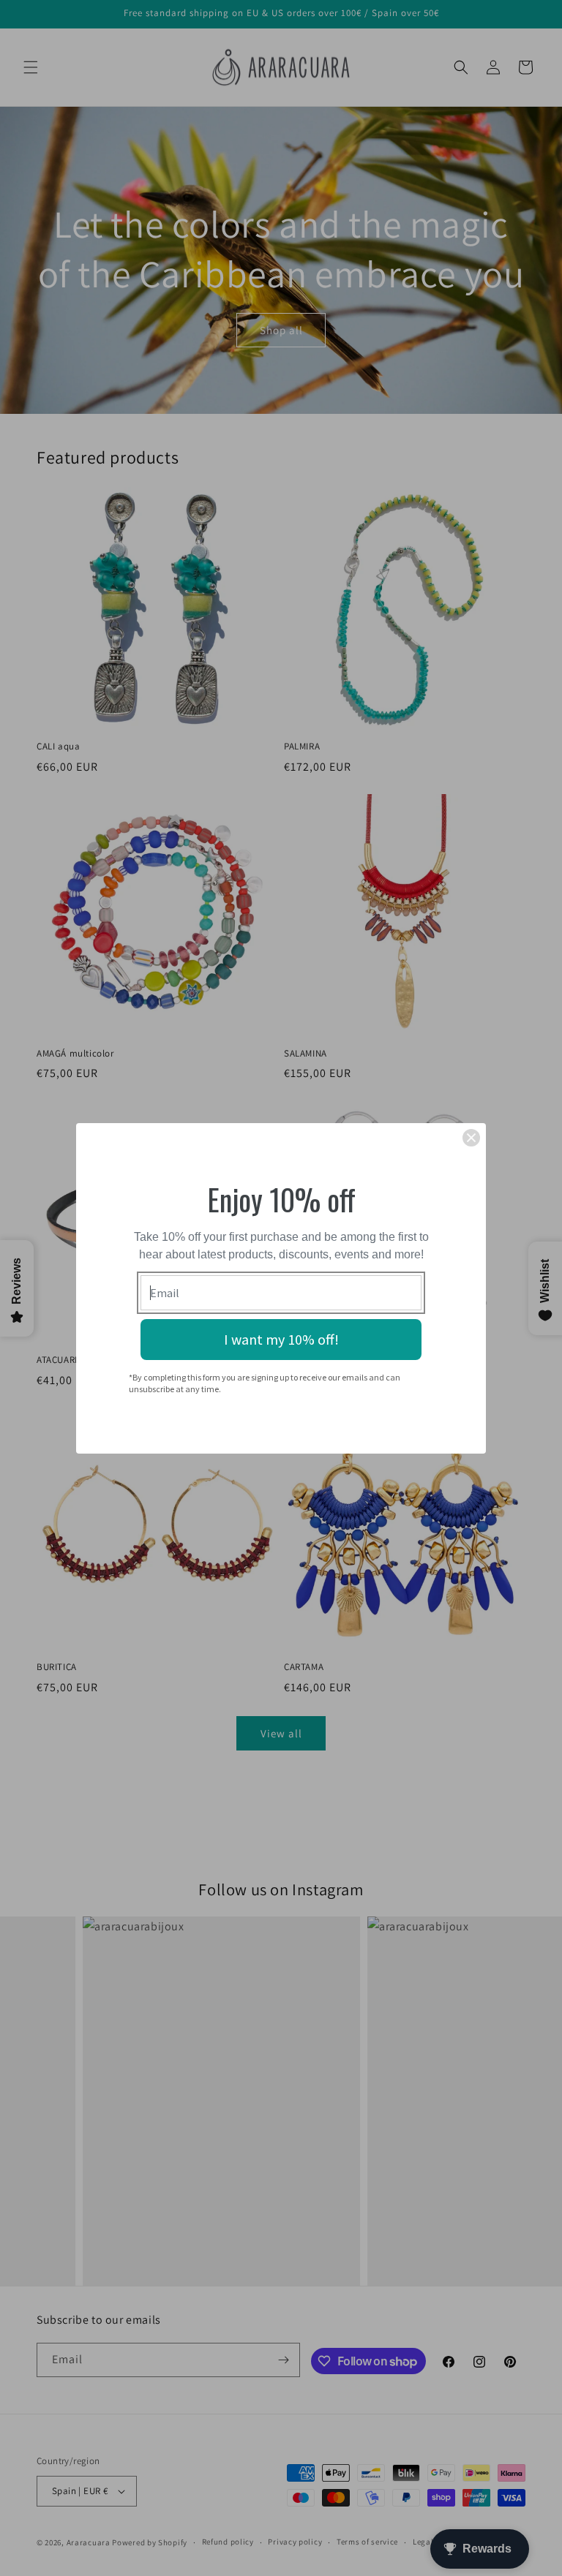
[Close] (471, 1138)
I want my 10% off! (281, 1339)
